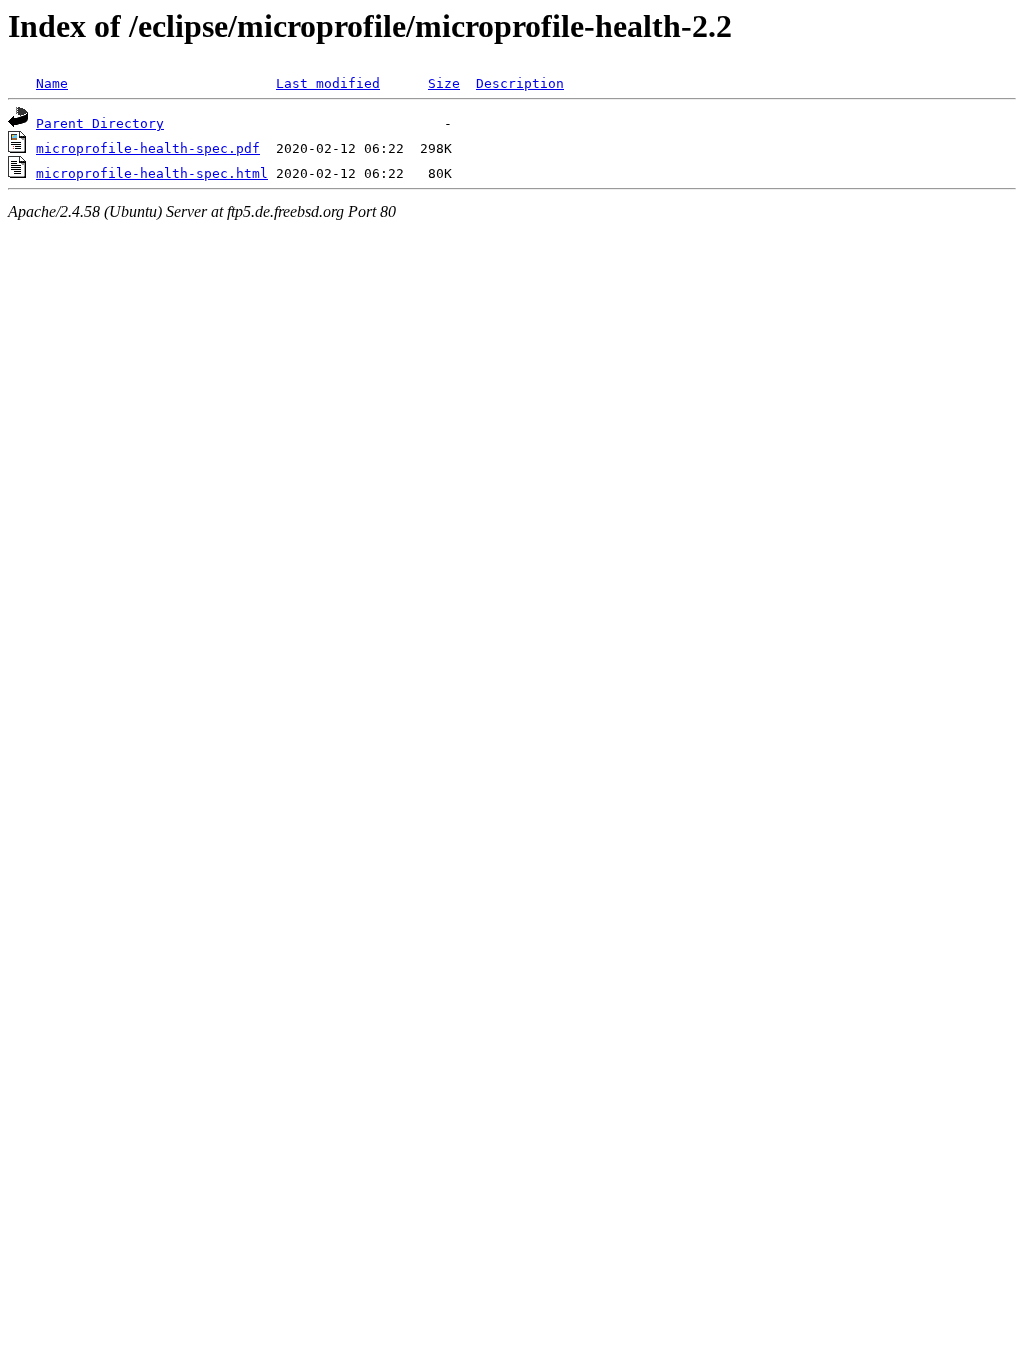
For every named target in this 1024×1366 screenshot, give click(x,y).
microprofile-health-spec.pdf (148, 148)
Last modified (328, 83)
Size (444, 83)
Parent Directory (100, 123)
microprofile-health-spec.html (152, 173)
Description (520, 83)
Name (52, 83)
